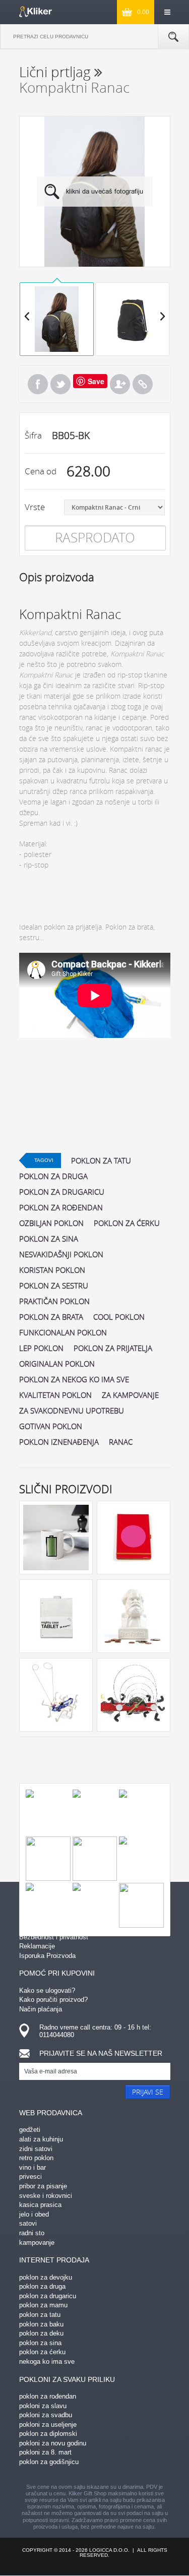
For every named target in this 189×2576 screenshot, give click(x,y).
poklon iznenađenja (59, 1442)
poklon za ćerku (127, 1223)
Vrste (35, 507)
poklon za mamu (43, 2305)
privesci (30, 2176)
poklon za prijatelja (113, 1348)
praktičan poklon (54, 1301)
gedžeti (30, 2130)
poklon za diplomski (48, 2434)
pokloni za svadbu (46, 2415)
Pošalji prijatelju (120, 384)
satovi (28, 2223)
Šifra (33, 435)
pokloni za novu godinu (53, 2443)
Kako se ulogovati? (47, 1990)
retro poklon (36, 2158)
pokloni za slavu (43, 2406)
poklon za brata (51, 1317)
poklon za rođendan (61, 1207)
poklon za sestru (54, 1285)
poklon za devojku (46, 2277)
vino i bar (33, 2167)
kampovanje (37, 2243)
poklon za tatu (101, 1160)
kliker (36, 12)
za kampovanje (130, 1395)
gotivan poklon (51, 1426)
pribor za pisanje (43, 2186)
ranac (121, 1442)
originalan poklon (57, 1364)
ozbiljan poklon (51, 1223)
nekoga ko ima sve (47, 2362)
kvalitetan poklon (55, 1395)
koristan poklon (52, 1270)
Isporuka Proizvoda (47, 1956)
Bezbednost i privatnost (54, 1937)
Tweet (60, 384)
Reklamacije (37, 1946)
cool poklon (119, 1317)
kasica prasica (40, 2205)
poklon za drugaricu (62, 1192)
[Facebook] (38, 384)
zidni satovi (36, 2149)
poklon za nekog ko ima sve (74, 1379)
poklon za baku (41, 2324)
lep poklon (41, 1348)
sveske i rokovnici (46, 2196)
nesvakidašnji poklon (61, 1254)
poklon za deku (41, 2333)
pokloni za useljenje (48, 2425)
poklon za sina (49, 1239)
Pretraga (173, 37)
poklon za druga (53, 1176)
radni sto (32, 2233)
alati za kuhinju (41, 2139)
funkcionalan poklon (63, 1332)
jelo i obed (34, 2214)
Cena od (41, 471)
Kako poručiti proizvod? (53, 2000)
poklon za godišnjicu (49, 2462)
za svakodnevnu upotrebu (72, 1410)
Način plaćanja (41, 2009)
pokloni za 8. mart (45, 2452)
